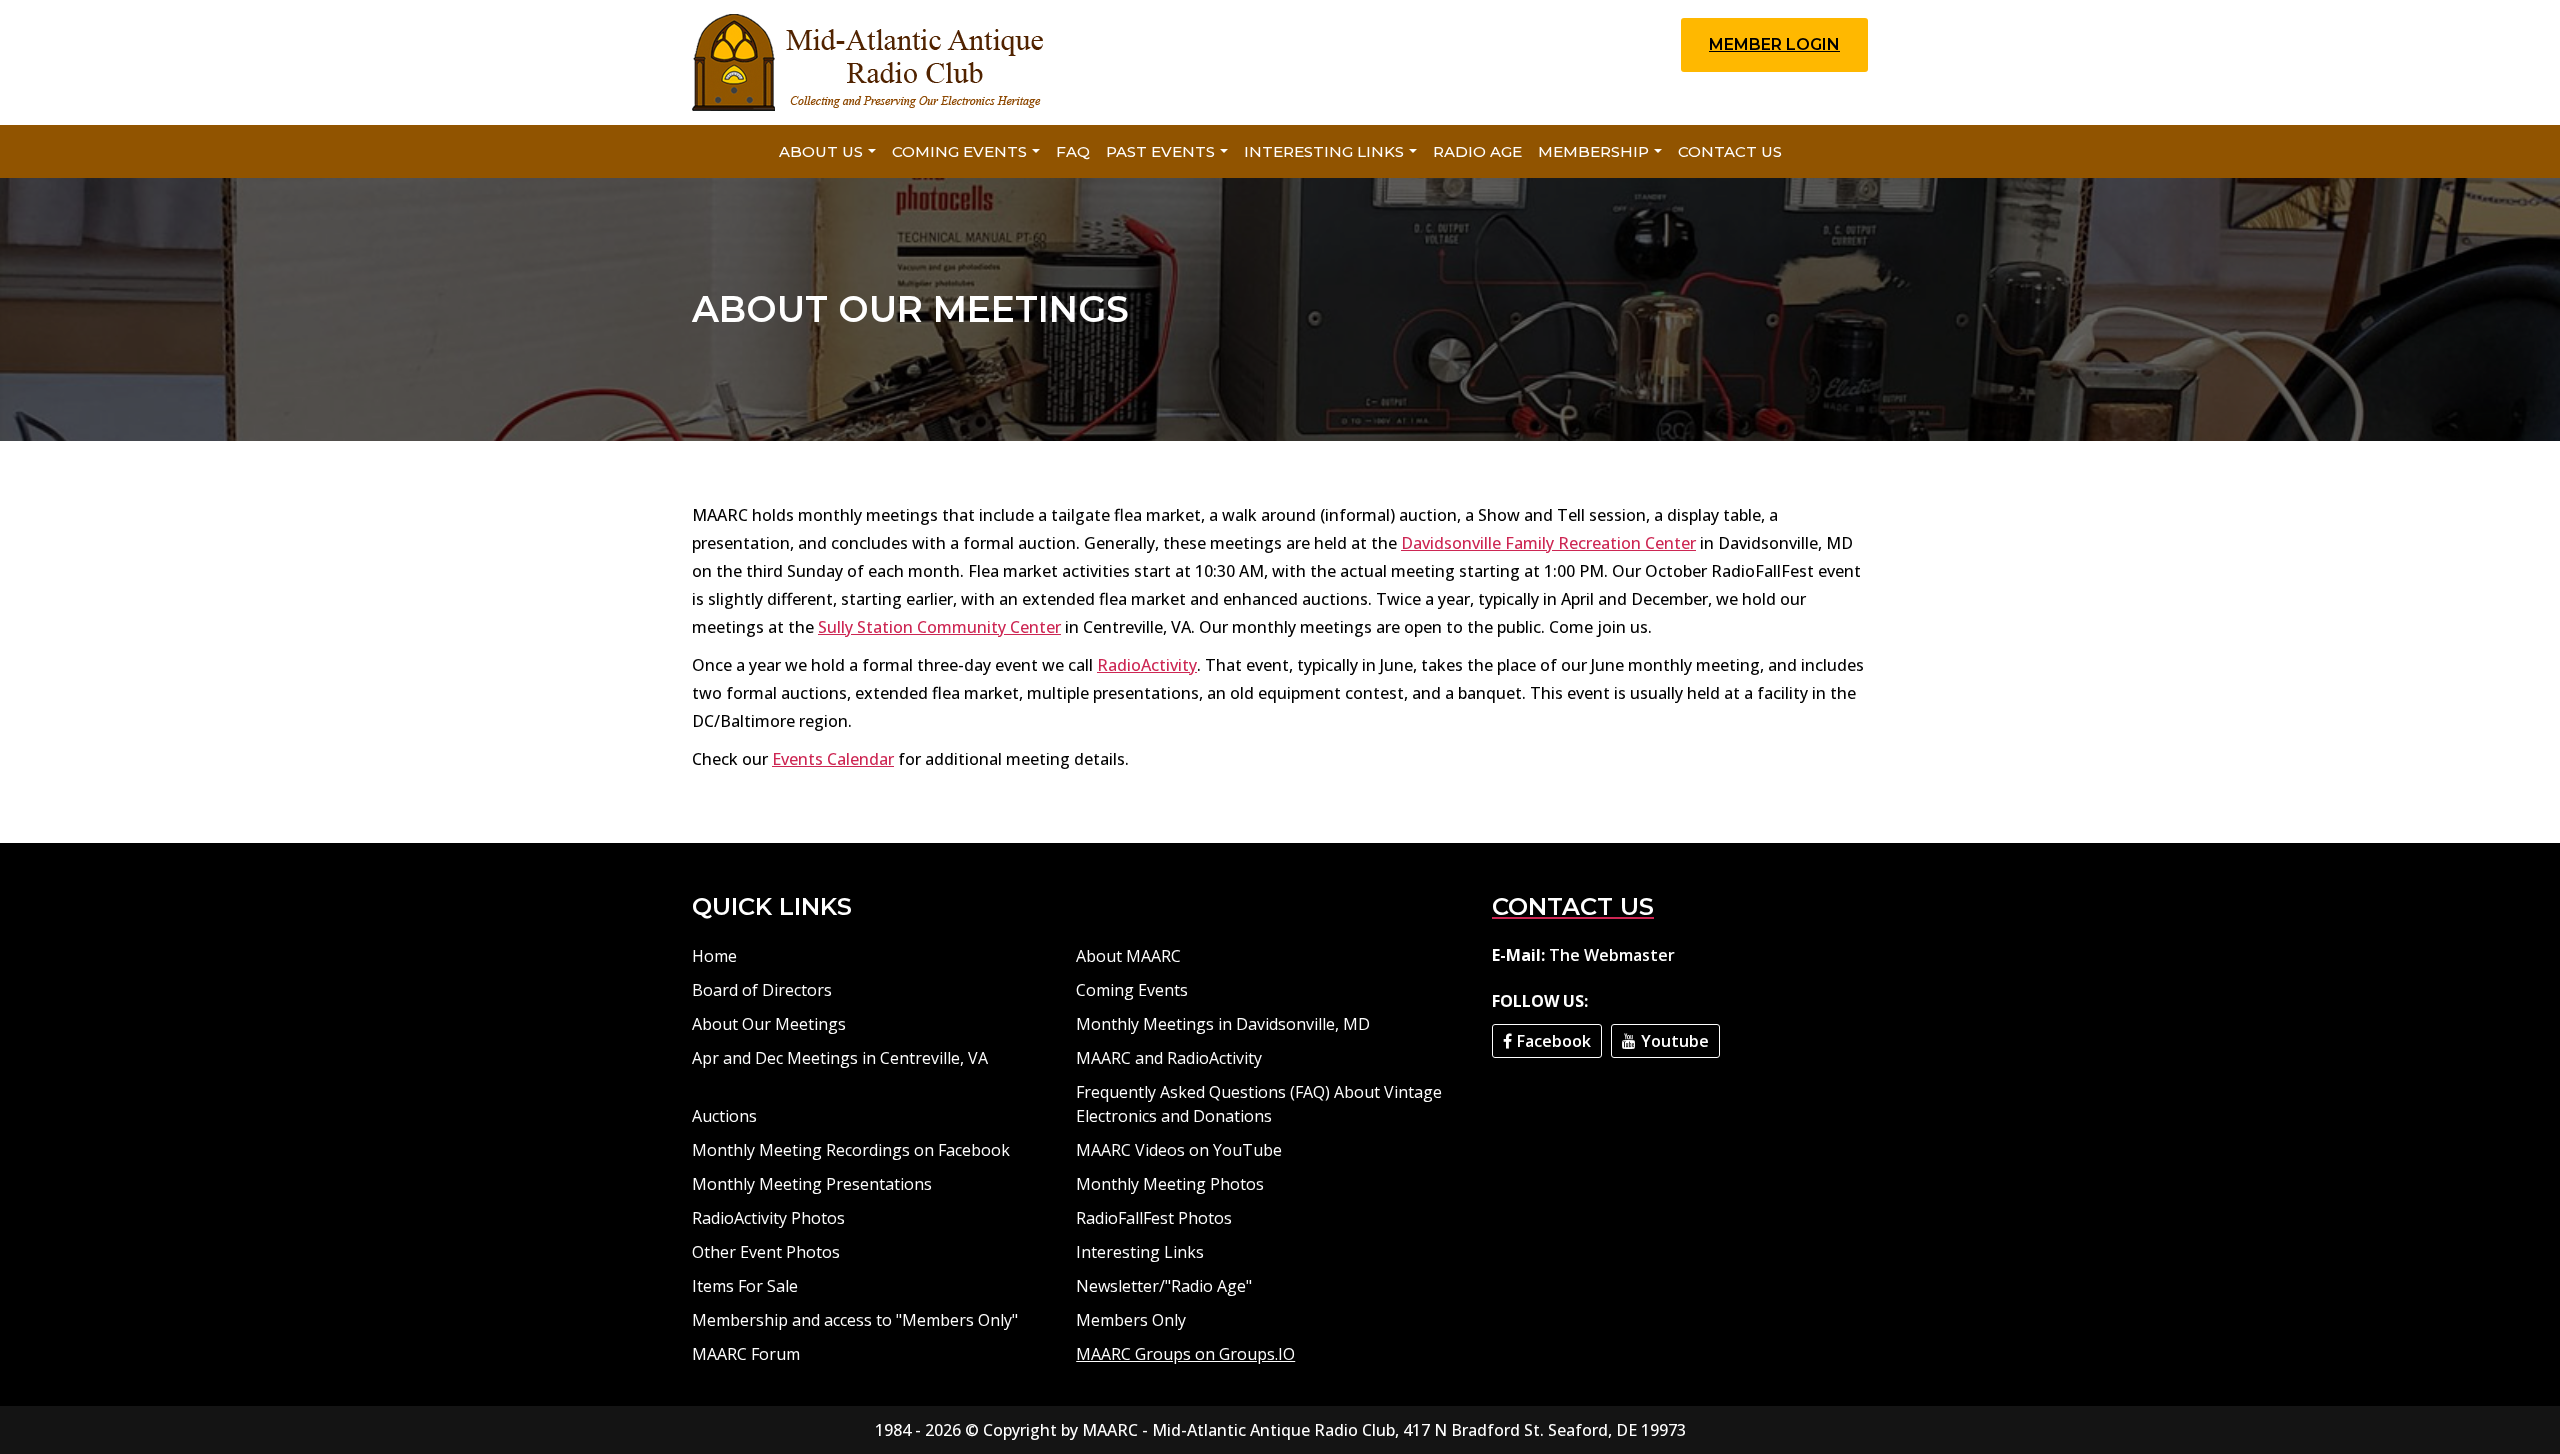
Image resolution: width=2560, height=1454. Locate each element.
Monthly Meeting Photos (1170, 1184)
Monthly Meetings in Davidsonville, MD (1223, 1024)
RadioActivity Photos (768, 1218)
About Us (821, 151)
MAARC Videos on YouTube (1179, 1150)
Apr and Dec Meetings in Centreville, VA (840, 1058)
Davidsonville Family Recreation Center (1548, 543)
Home (714, 956)
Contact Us (1730, 151)
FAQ (1073, 151)
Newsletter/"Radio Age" (1164, 1286)
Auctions (724, 1116)
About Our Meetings (769, 1024)
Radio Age (1477, 151)
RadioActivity (1147, 665)
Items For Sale (745, 1286)
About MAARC (1128, 956)
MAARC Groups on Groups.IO (1185, 1354)
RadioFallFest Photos (1154, 1218)
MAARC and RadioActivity (1169, 1058)
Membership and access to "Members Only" (855, 1320)
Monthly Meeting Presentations (812, 1184)
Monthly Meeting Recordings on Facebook (851, 1150)
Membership (1593, 151)
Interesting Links (1324, 151)
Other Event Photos (766, 1252)
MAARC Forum (746, 1354)
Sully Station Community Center (939, 627)
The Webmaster (1612, 955)
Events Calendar (833, 759)
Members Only (1131, 1320)
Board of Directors (762, 990)
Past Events (1160, 151)
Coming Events (959, 151)
